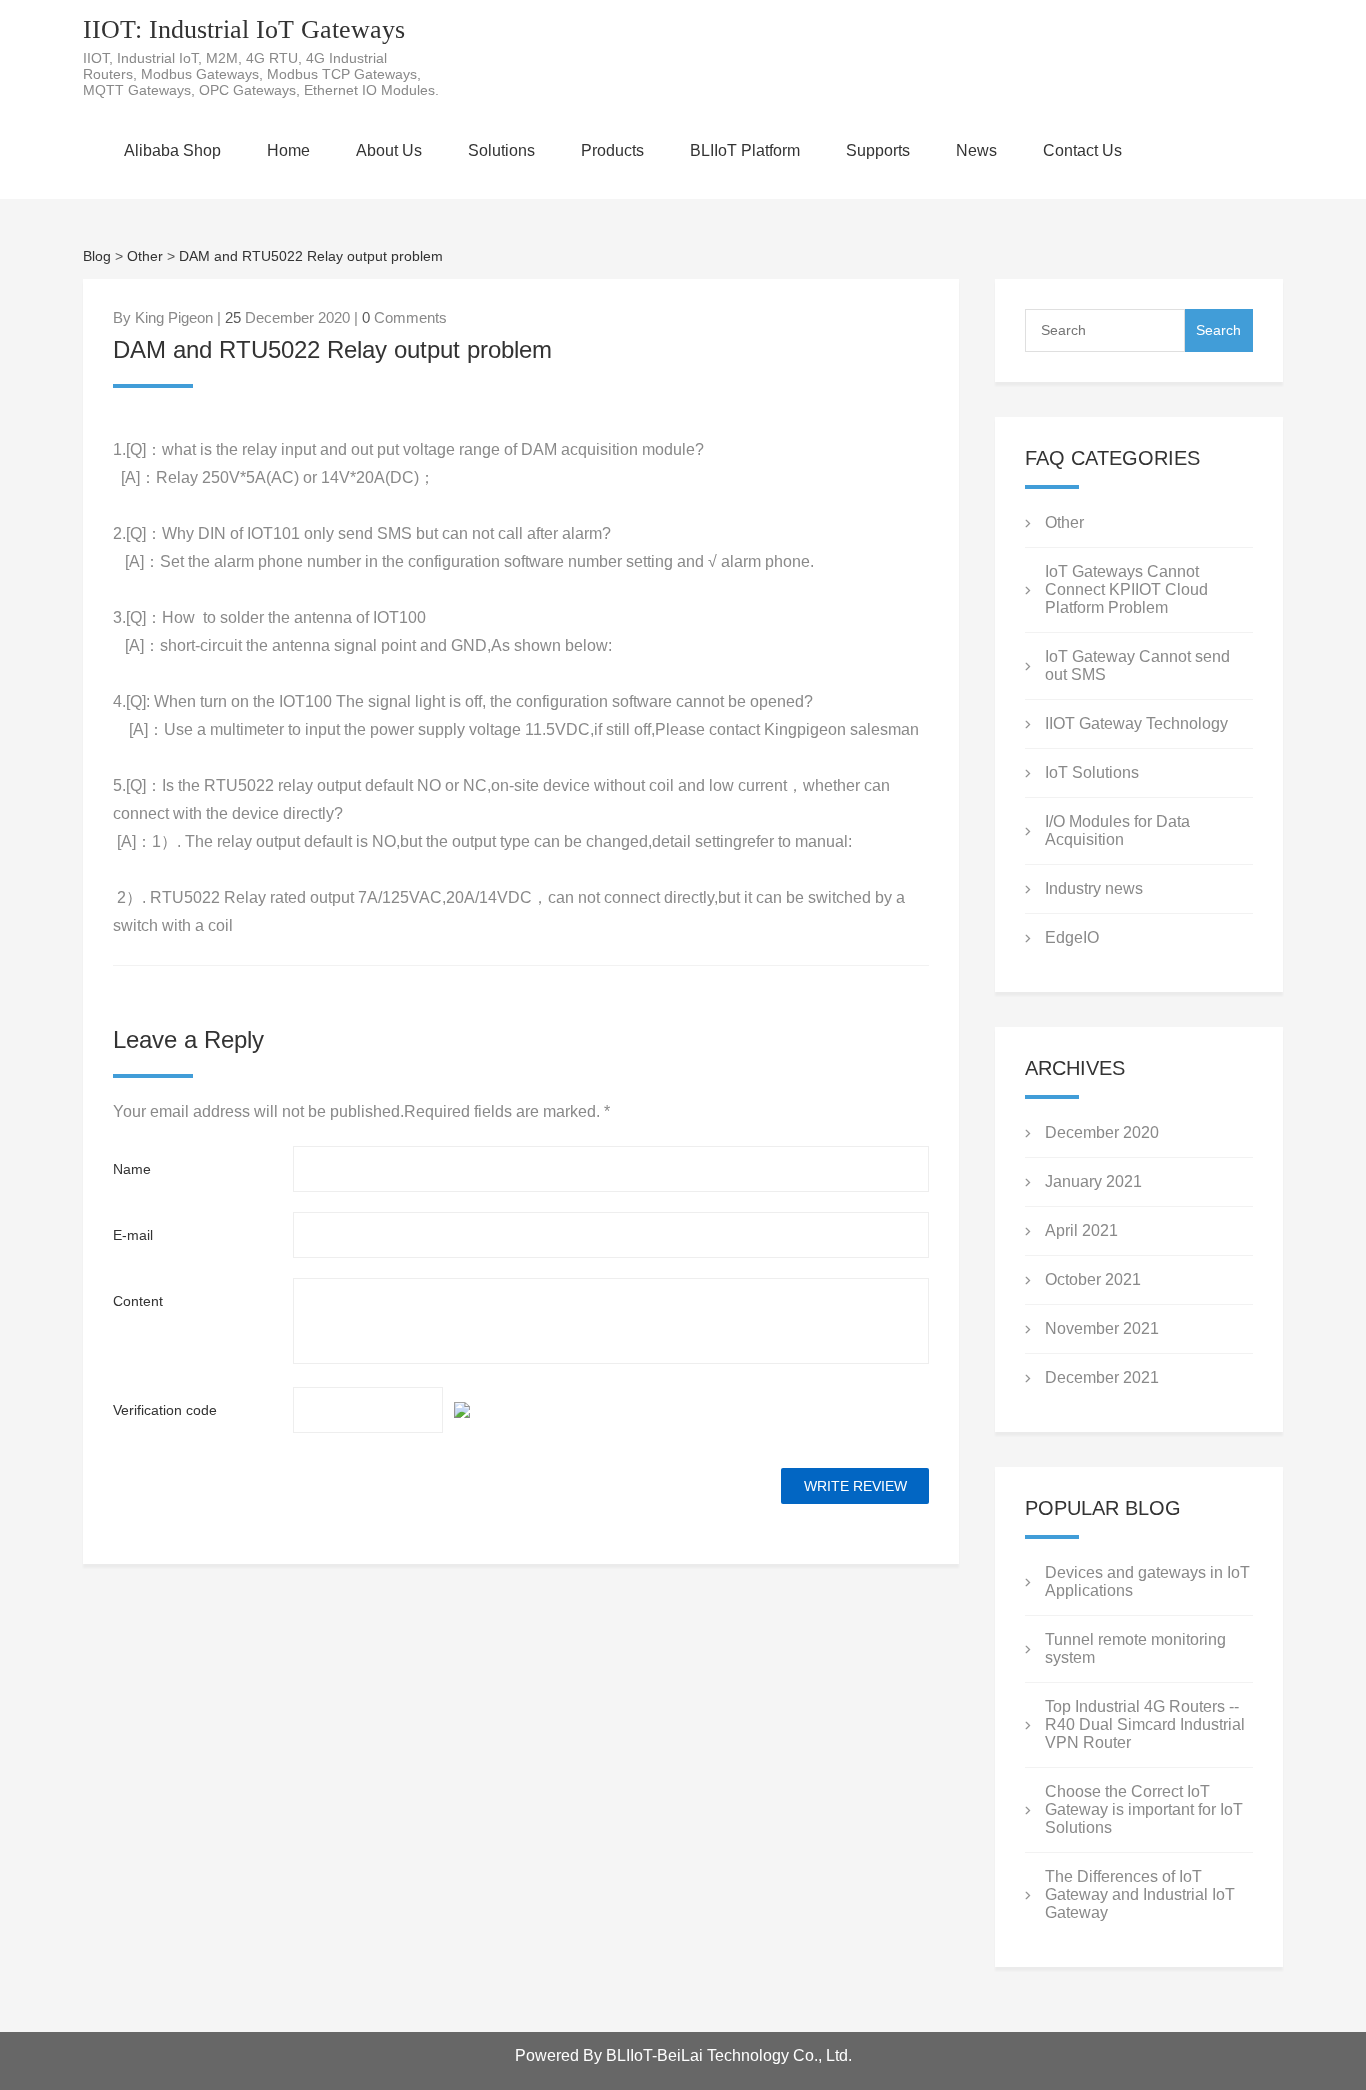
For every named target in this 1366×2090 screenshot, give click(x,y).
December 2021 (1102, 1377)
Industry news (1094, 888)
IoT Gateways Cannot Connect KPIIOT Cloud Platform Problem (1126, 589)
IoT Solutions (1092, 772)
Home (288, 150)
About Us (389, 150)
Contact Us (1082, 150)
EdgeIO (1072, 937)
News (976, 150)
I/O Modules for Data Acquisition (1117, 830)
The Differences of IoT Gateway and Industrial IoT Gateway (1140, 1894)
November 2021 (1102, 1328)
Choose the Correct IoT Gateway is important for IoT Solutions (1144, 1809)
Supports (878, 150)
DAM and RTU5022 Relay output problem (311, 256)
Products (612, 150)
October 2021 (1093, 1279)
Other (145, 256)
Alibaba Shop (172, 150)
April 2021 (1081, 1230)
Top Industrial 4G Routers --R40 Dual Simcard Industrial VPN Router (1145, 1724)
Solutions (501, 150)
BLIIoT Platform (745, 150)
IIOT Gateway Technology (1136, 723)
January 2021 (1093, 1181)
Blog (97, 256)
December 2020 (1102, 1132)
